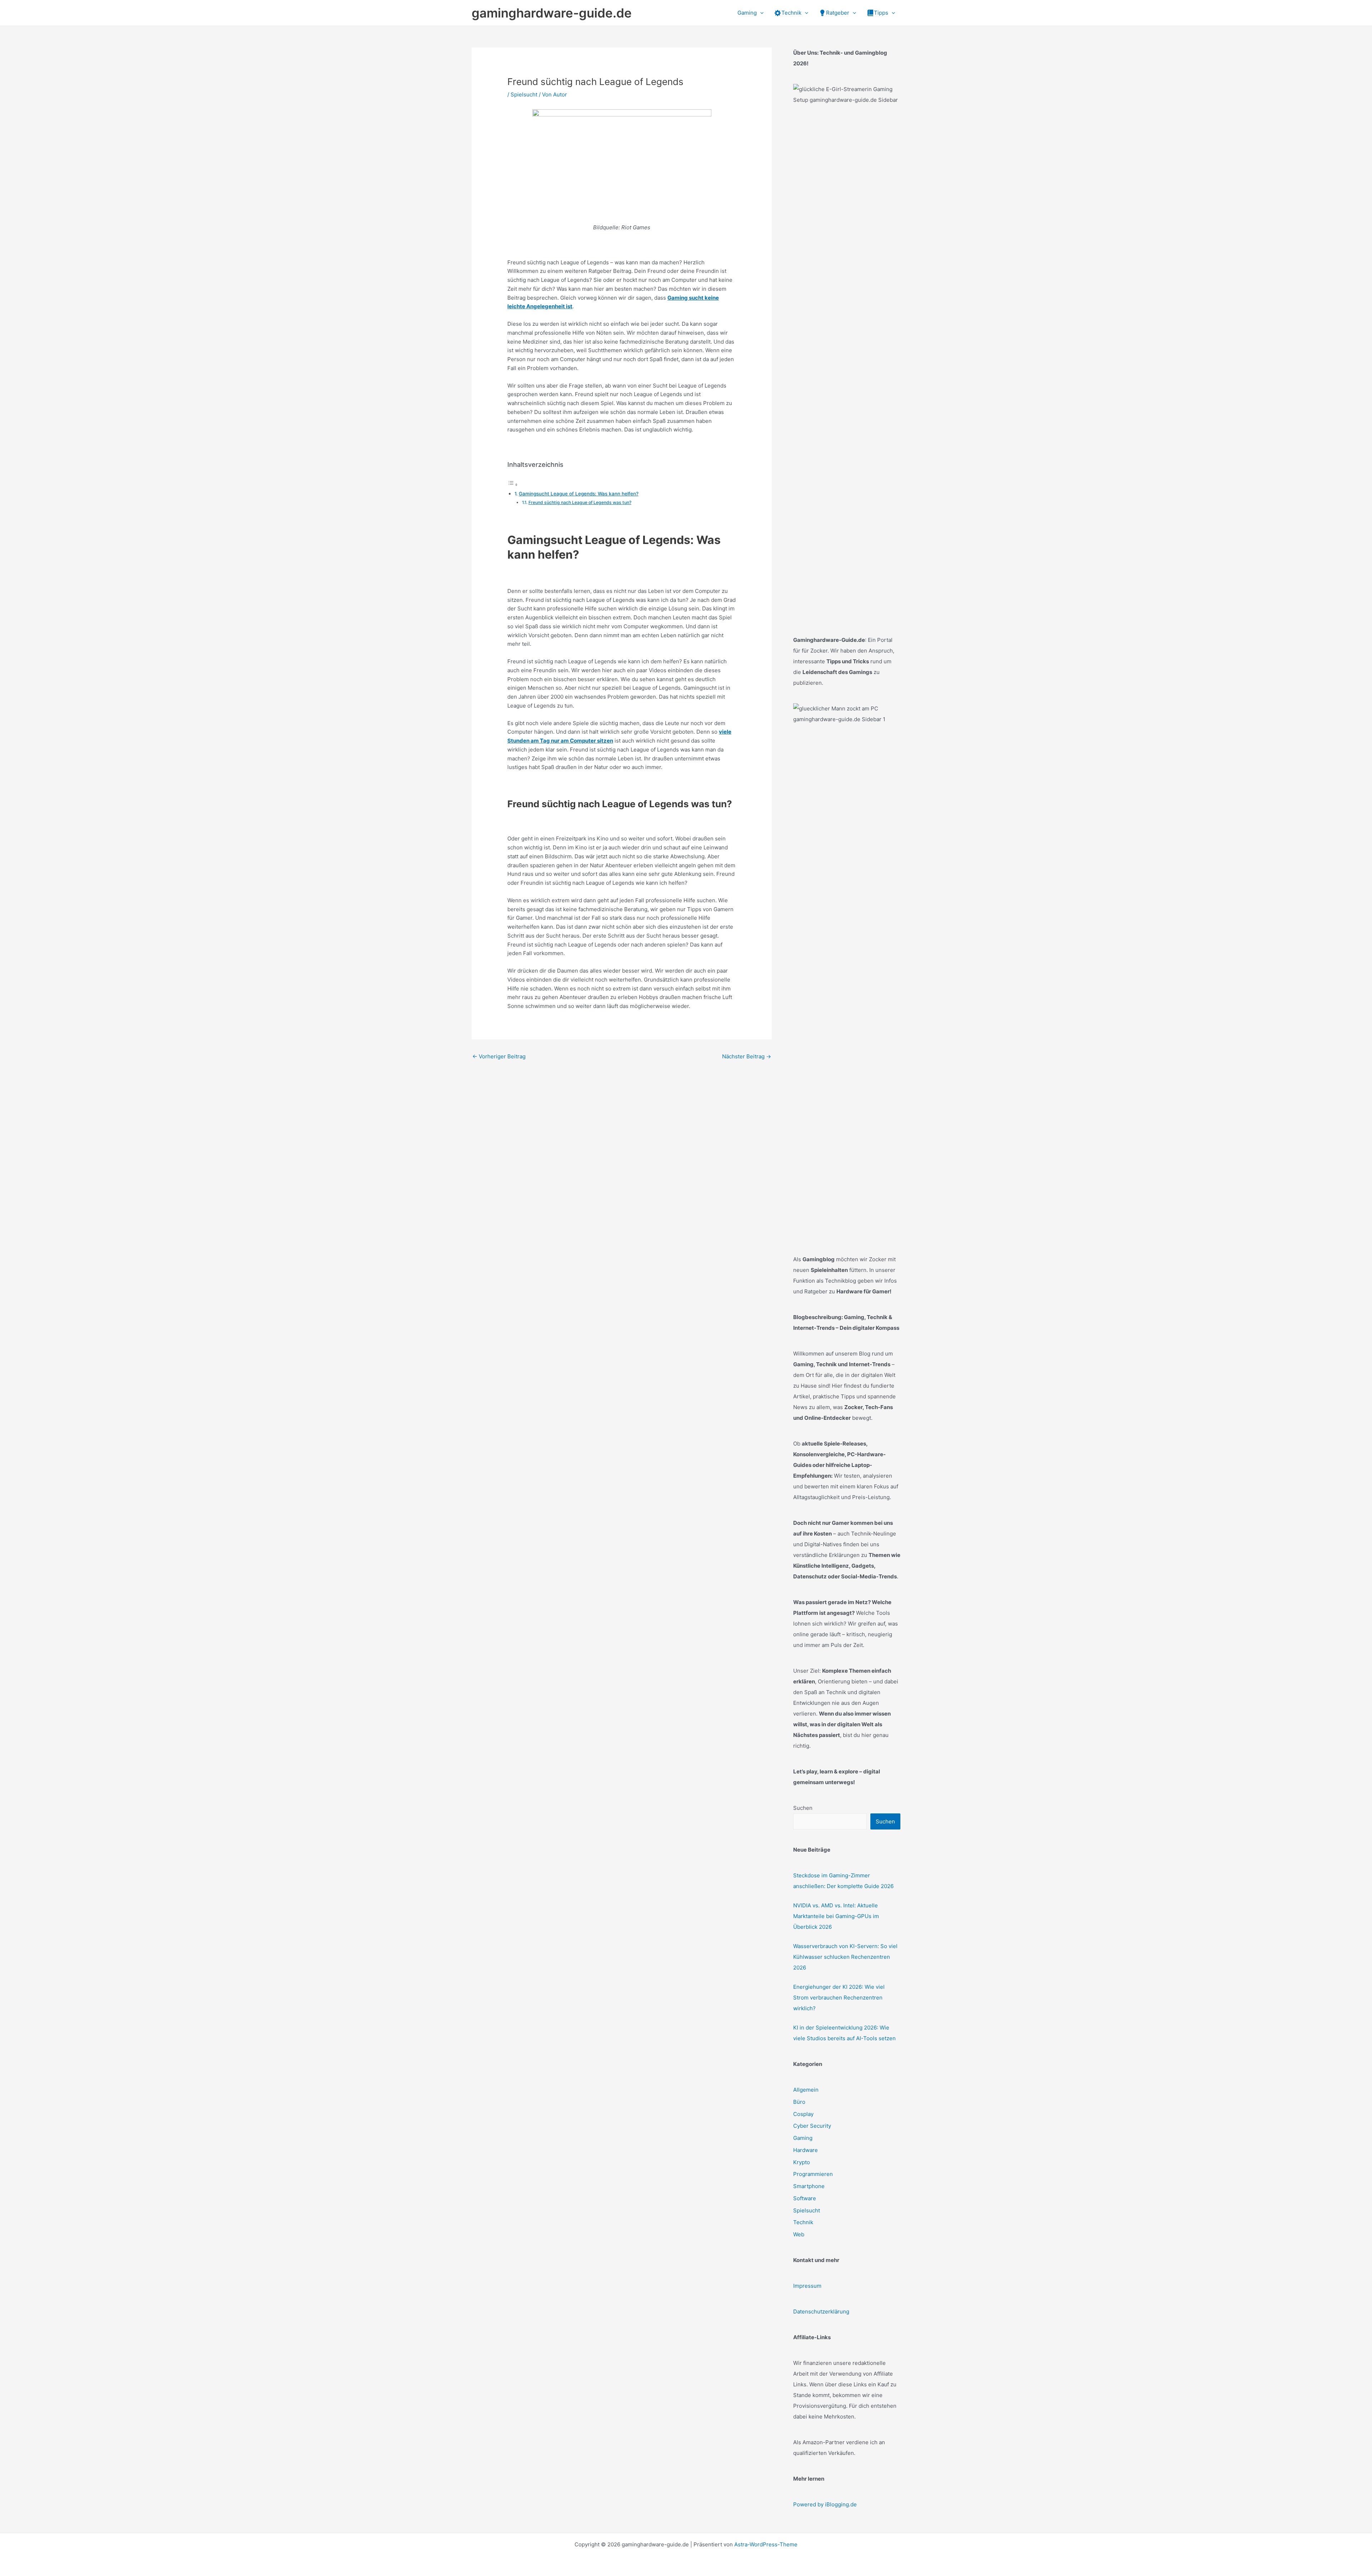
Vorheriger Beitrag (499, 1056)
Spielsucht (524, 94)
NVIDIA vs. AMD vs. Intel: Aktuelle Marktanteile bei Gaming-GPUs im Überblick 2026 (836, 1916)
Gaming (803, 2138)
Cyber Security (812, 2126)
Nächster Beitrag (747, 1056)
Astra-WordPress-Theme (766, 2544)
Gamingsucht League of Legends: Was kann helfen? (579, 494)
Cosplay (803, 2114)
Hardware (806, 2150)
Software (805, 2198)
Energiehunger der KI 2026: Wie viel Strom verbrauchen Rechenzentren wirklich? (839, 1998)
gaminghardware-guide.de (552, 13)
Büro (799, 2102)
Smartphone (809, 2186)
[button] (760, 13)
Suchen (803, 1808)
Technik (803, 2222)
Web (799, 2234)
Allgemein (806, 2090)
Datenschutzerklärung (821, 2312)
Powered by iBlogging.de (825, 2504)
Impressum (807, 2286)
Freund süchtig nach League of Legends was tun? (580, 502)
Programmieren (813, 2174)
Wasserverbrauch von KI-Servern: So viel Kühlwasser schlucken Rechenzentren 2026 (845, 1957)
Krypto (802, 2162)
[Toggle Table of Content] (513, 485)
